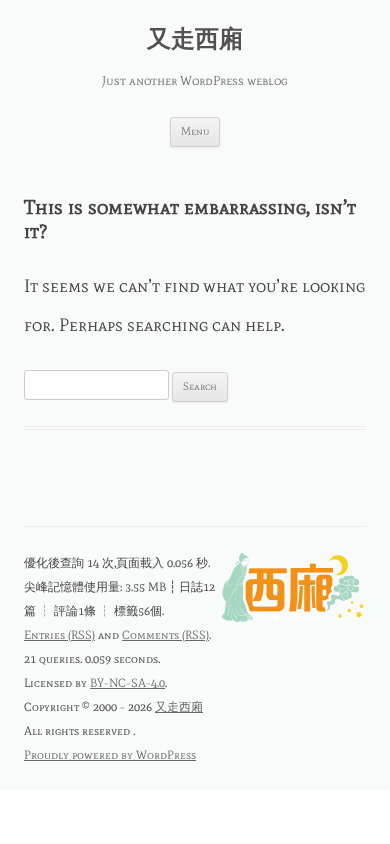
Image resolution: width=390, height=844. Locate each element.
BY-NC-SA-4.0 (127, 683)
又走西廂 (195, 38)
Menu (195, 131)
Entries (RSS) (59, 635)
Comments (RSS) (165, 635)
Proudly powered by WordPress (110, 755)
